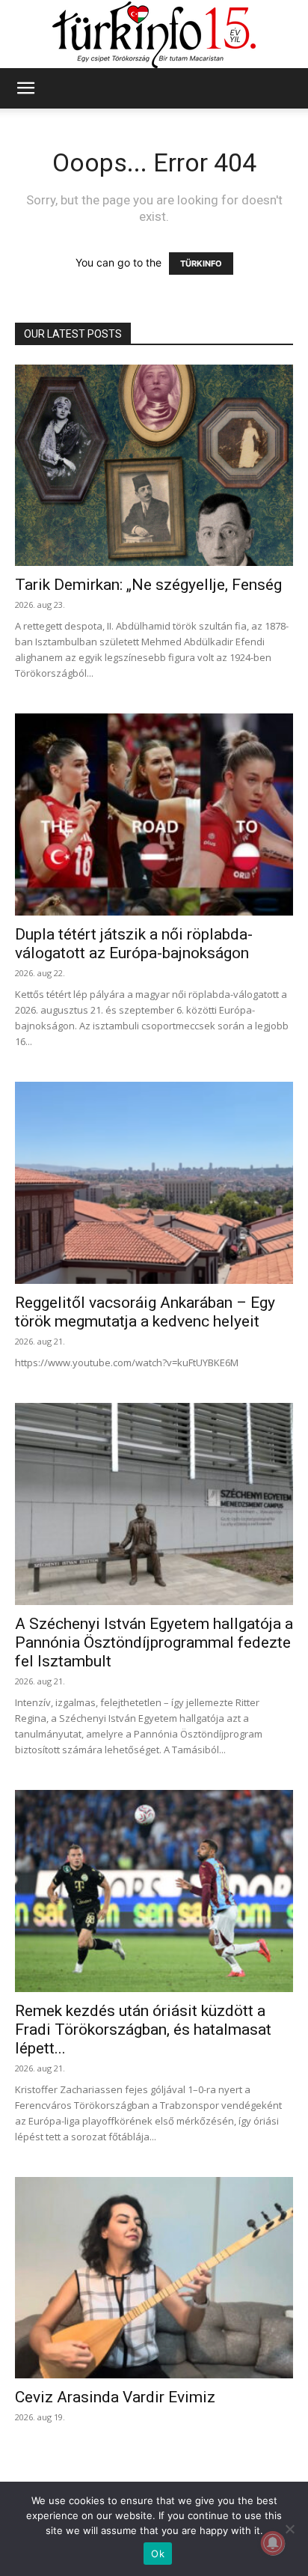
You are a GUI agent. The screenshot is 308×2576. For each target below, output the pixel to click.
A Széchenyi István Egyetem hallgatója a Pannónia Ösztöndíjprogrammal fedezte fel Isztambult (154, 1642)
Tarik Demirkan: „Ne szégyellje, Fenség (148, 585)
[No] (289, 2529)
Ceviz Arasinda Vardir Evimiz (115, 2397)
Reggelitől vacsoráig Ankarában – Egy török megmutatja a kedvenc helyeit (145, 1312)
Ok (158, 2554)
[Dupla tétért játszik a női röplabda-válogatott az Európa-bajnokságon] (154, 814)
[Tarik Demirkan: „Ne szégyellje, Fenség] (154, 466)
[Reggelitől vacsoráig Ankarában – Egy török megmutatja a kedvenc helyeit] (154, 1183)
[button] (25, 88)
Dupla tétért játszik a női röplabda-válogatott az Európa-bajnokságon (134, 944)
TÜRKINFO (201, 264)
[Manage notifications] (273, 2543)
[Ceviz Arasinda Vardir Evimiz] (154, 2278)
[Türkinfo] (154, 35)
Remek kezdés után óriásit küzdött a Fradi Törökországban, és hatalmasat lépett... (143, 2030)
